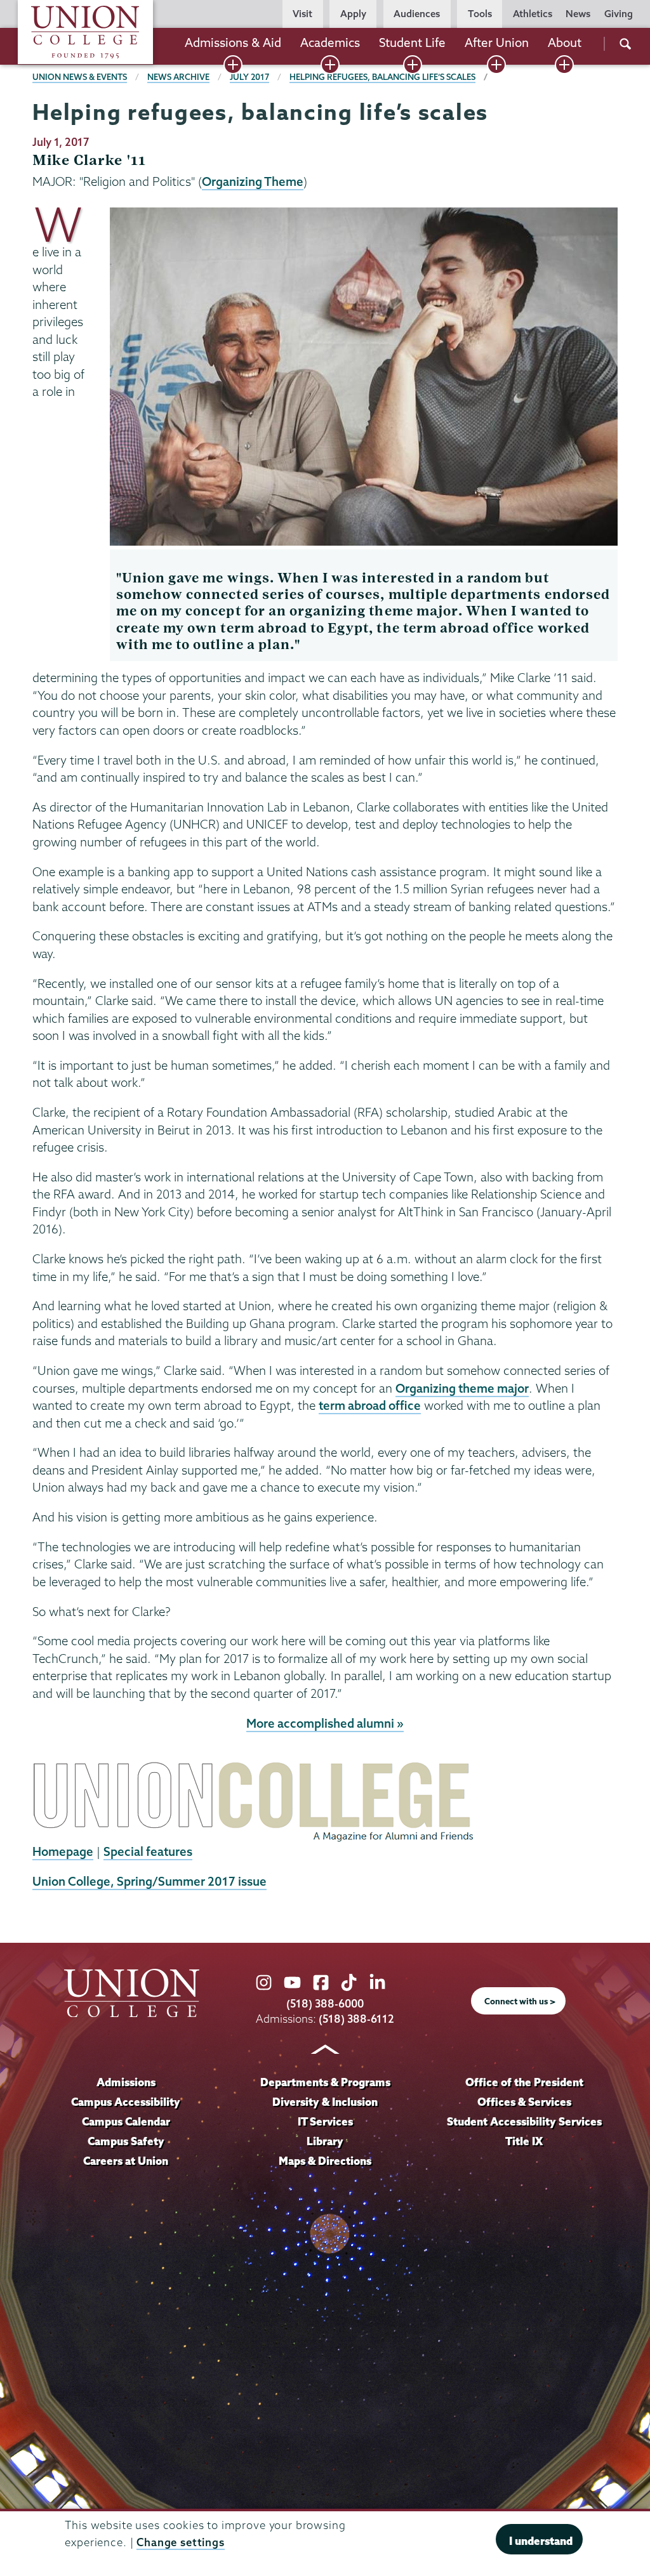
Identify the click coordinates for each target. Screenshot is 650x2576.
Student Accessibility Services (524, 2121)
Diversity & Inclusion (325, 2102)
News (578, 14)
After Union (497, 43)
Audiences (417, 14)
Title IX (524, 2141)
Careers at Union (126, 2161)
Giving (619, 14)
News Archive (178, 77)
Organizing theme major (462, 1388)
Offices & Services (524, 2102)
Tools (480, 14)
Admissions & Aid (233, 43)
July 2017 (249, 77)
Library (325, 2141)
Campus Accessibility (126, 2102)
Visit (302, 14)
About (565, 43)
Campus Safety (126, 2141)
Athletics (533, 14)
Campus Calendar (126, 2121)
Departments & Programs (325, 2082)
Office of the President (524, 2082)
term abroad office (370, 1405)
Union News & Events (80, 77)
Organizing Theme (253, 181)
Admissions (126, 2082)
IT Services (325, 2121)
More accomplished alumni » (325, 1723)
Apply (353, 14)
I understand (541, 2541)
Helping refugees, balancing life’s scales (382, 77)
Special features (148, 1851)
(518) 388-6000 (325, 2003)
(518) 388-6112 (356, 2019)
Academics (330, 43)
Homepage (63, 1851)
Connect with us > (520, 2001)
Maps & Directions (325, 2161)
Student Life (412, 43)
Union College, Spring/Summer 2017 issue (149, 1881)
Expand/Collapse (233, 65)
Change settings (181, 2542)
